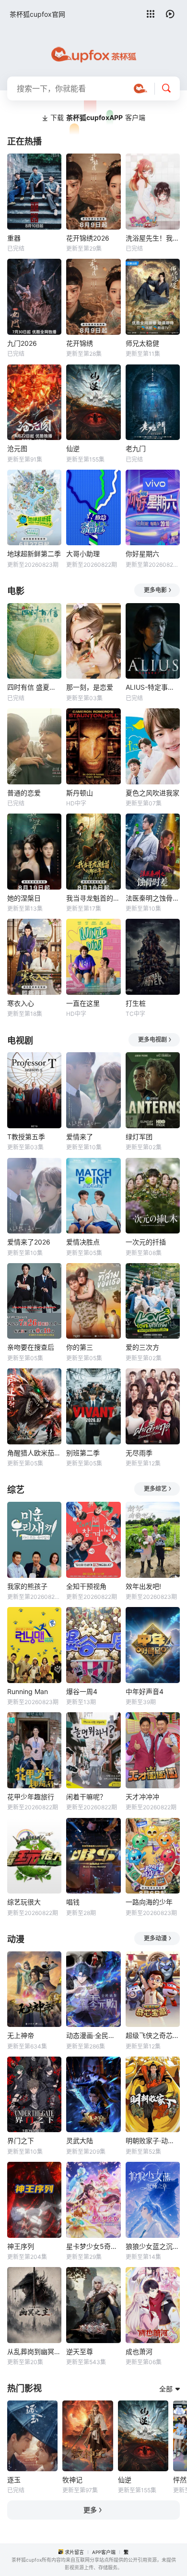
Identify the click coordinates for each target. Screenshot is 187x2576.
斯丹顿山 (80, 793)
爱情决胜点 (83, 1242)
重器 (14, 238)
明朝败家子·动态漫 (153, 2141)
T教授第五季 (26, 1137)
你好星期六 (142, 554)
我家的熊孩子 (27, 1586)
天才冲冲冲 (142, 1797)
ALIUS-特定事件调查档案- (153, 687)
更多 (90, 2510)
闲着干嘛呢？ (86, 1797)
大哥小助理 (83, 554)
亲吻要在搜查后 (31, 1347)
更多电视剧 (152, 1040)
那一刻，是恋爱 (90, 687)
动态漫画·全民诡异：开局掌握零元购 (93, 2035)
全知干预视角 (86, 1586)
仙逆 (73, 448)
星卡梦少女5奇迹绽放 (93, 2246)
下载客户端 (98, 117)
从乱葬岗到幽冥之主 (34, 2351)
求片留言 (74, 2552)
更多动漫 (155, 1938)
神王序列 (21, 2246)
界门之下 (21, 2141)
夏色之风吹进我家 (152, 793)
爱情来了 (80, 1137)
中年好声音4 (145, 1691)
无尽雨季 (139, 1453)
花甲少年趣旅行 (31, 1797)
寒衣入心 (21, 1003)
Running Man (28, 1691)
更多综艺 (155, 1489)
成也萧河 (139, 2351)
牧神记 (72, 2480)
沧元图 (17, 448)
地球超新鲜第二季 (34, 554)
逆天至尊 (80, 2351)
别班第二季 (83, 1453)
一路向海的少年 (149, 1902)
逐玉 (14, 2480)
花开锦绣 (80, 343)
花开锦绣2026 (88, 238)
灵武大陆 (80, 2141)
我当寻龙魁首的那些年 (93, 898)
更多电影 (155, 590)
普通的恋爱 (24, 793)
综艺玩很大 (24, 1902)
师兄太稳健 (142, 343)
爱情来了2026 (29, 1242)
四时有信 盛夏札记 (34, 687)
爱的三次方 (142, 1347)
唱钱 (73, 1902)
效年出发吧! (143, 1586)
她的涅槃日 (24, 898)
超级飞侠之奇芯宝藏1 (153, 2035)
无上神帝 (21, 2035)
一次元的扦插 (146, 1242)
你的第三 (80, 1347)
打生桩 (136, 1003)
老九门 (136, 448)
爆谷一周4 (82, 1691)
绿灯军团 (139, 1137)
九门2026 (22, 343)
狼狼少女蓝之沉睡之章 (153, 2246)
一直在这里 (83, 1003)
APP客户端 (104, 2552)
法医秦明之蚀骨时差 (153, 898)
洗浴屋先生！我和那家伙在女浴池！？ (153, 238)
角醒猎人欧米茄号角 (34, 1453)
